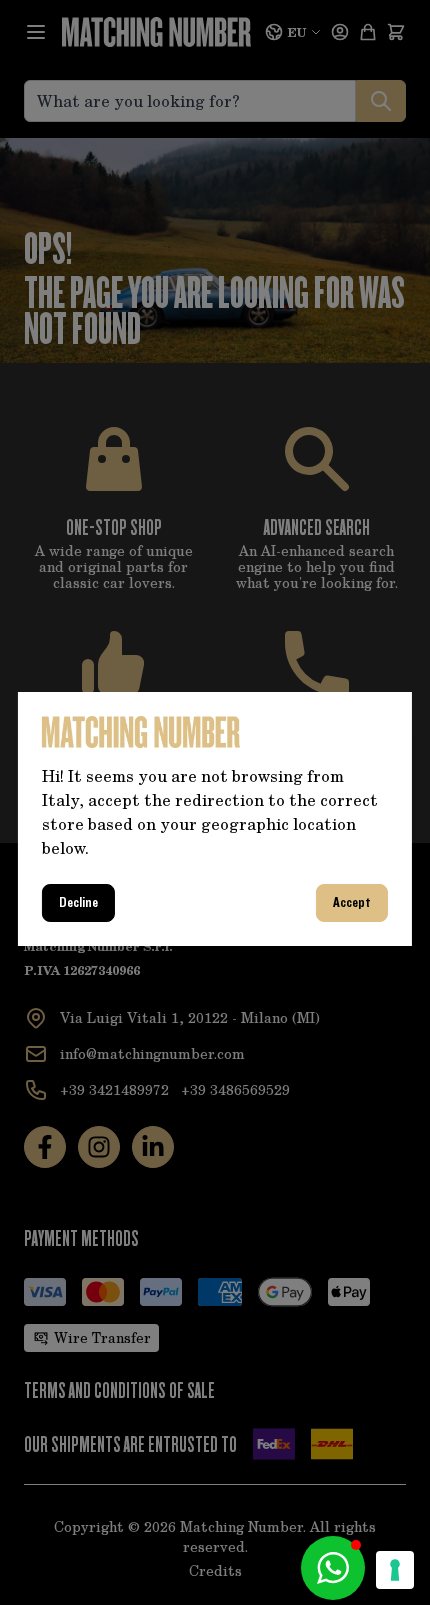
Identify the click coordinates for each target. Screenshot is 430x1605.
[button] (333, 1568)
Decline (78, 903)
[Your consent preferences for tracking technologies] (395, 1570)
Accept (352, 903)
